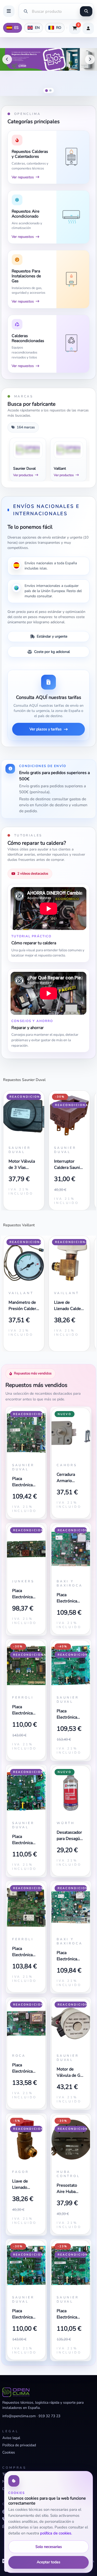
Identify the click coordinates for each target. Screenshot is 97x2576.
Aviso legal (11, 2438)
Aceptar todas (48, 2562)
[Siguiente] (90, 60)
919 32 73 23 (49, 2416)
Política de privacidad (19, 2445)
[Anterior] (7, 60)
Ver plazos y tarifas (46, 729)
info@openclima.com (19, 2416)
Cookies (9, 2452)
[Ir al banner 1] (47, 90)
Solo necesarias (49, 2547)
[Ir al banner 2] (51, 91)
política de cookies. (56, 2533)
